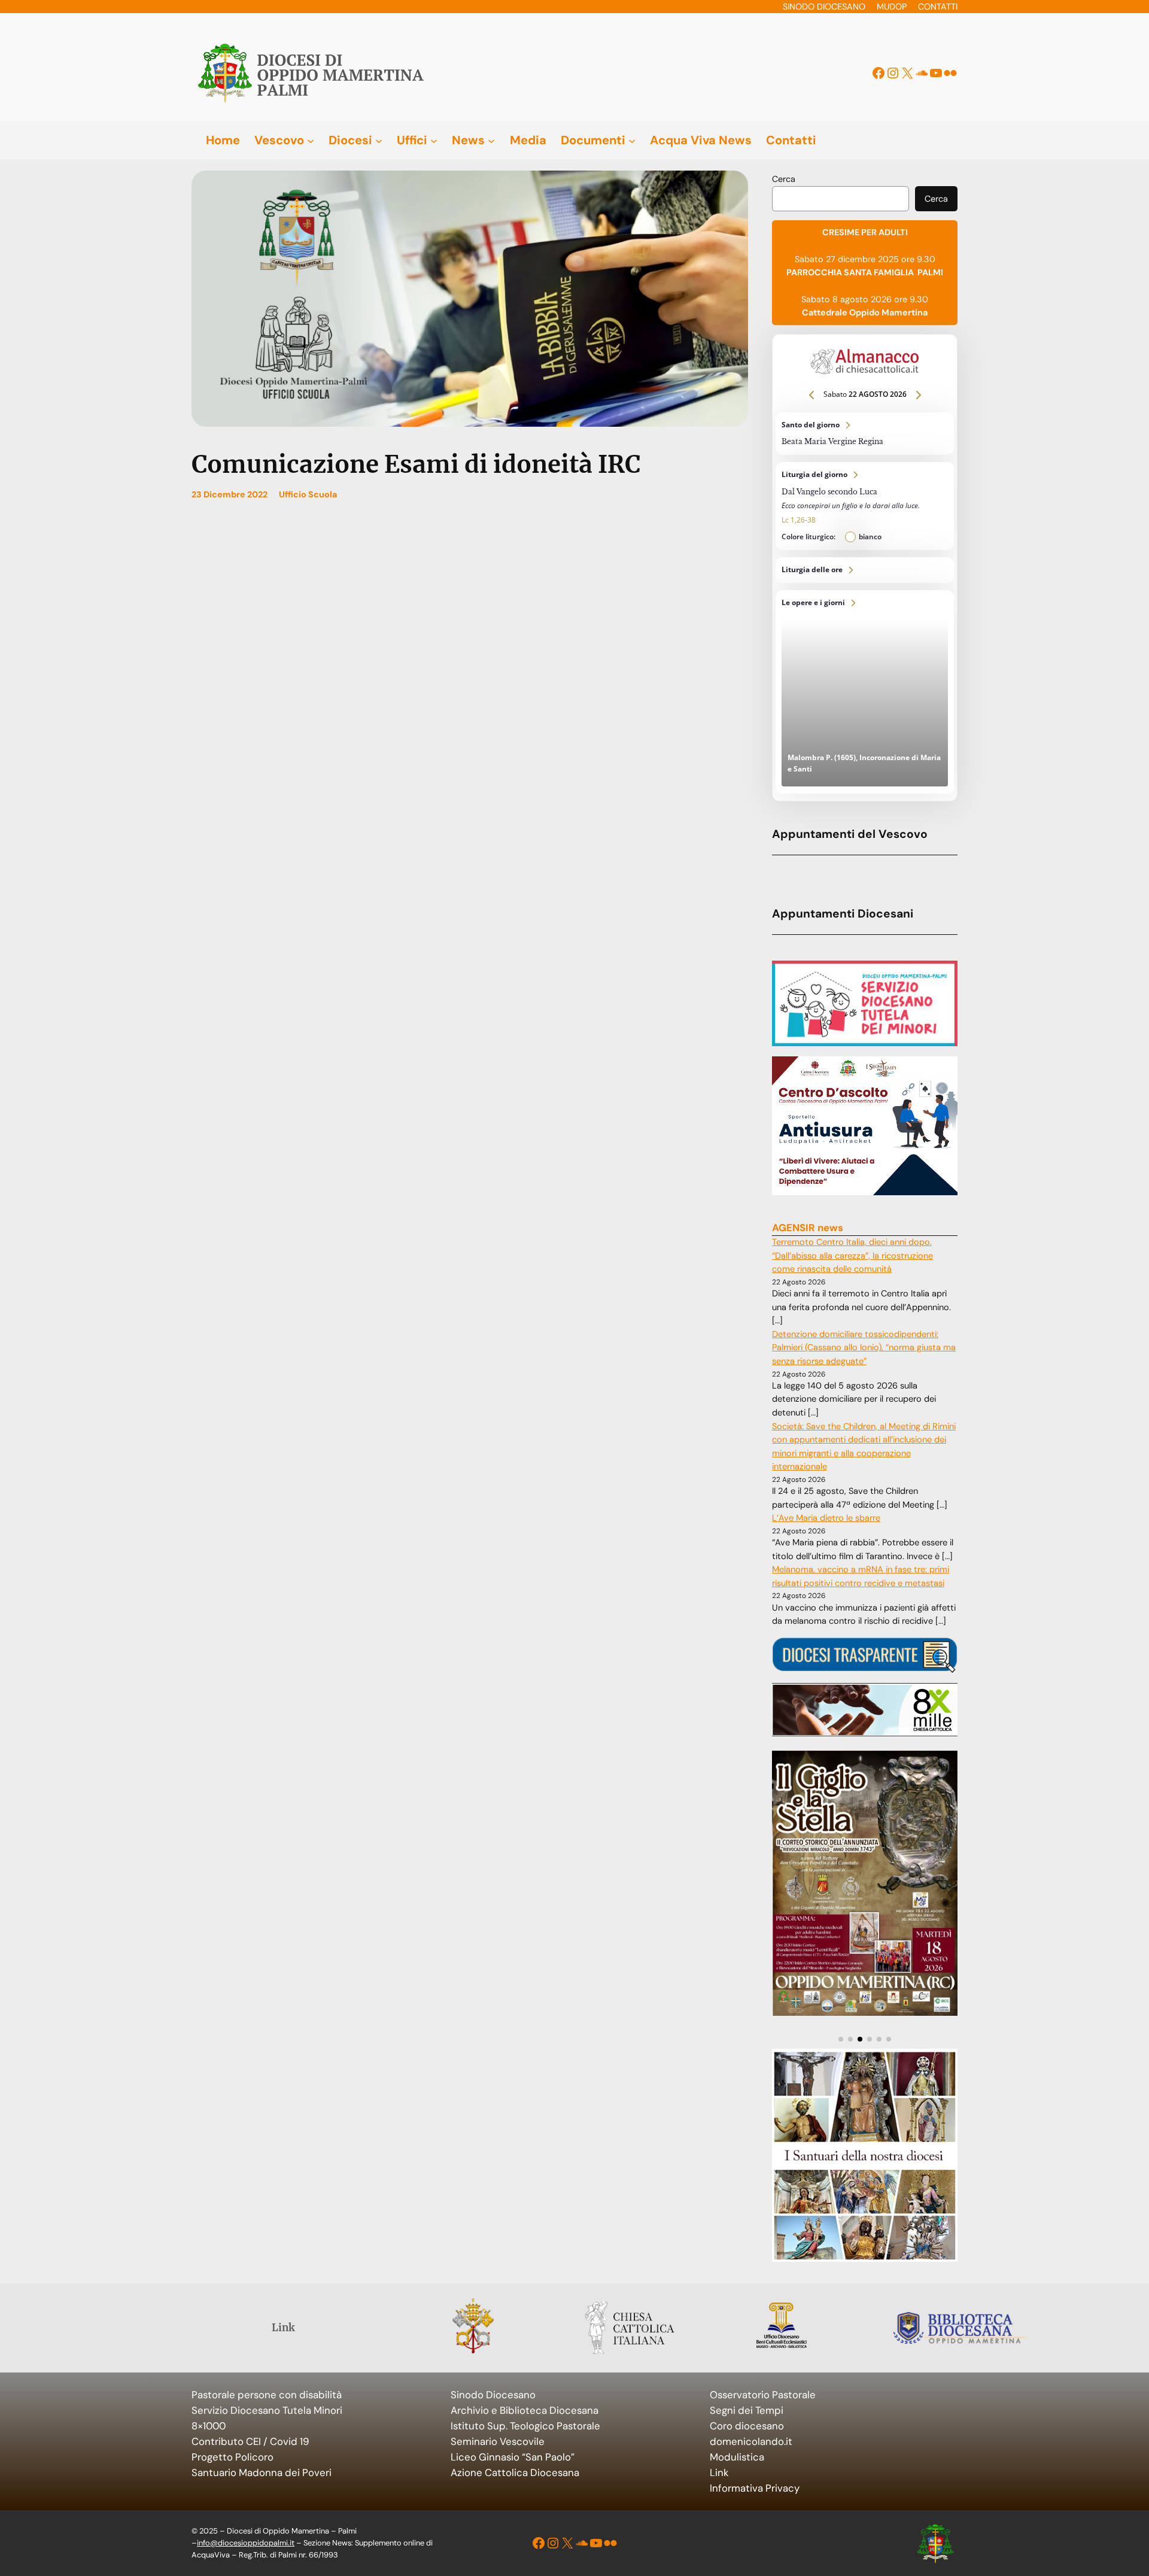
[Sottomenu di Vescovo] (311, 140)
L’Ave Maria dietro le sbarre (826, 1518)
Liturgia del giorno (865, 506)
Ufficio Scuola (308, 494)
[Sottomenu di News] (491, 140)
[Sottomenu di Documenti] (632, 140)
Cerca (784, 179)
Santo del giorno (865, 434)
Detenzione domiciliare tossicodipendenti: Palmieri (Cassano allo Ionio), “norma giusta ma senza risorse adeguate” (864, 1348)
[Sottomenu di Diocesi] (379, 140)
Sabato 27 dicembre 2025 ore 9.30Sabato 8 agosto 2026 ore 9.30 (865, 272)
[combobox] (841, 199)
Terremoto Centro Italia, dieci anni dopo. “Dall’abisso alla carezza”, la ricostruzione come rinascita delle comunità (852, 1256)
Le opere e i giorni (865, 692)
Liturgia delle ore (865, 570)
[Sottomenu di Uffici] (434, 140)
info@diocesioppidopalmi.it (246, 2543)
